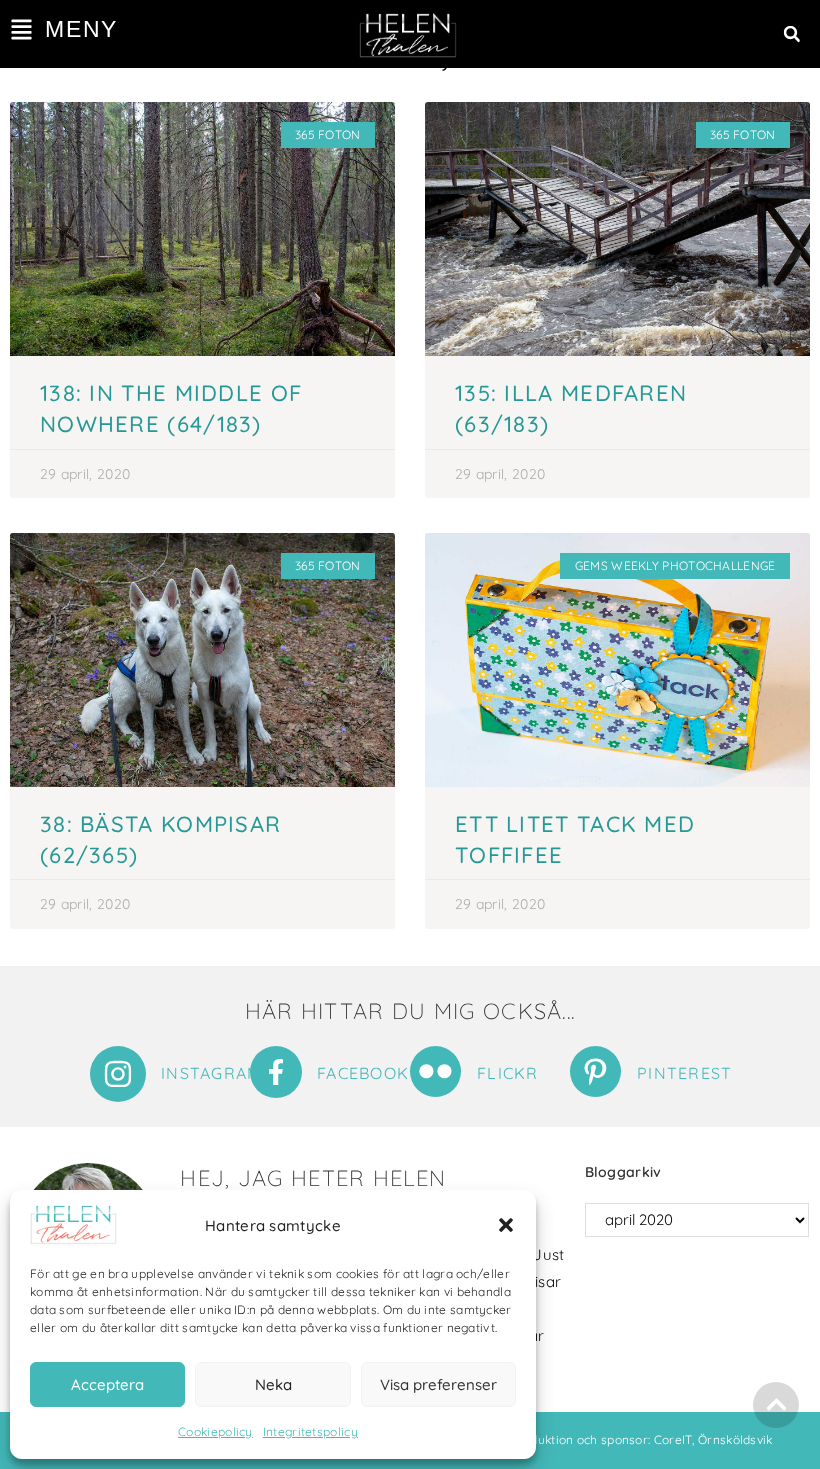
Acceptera (107, 1384)
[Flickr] (435, 1071)
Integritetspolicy (310, 1431)
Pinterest (685, 1073)
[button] (506, 1225)
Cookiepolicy (215, 1431)
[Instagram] (118, 1074)
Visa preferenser (438, 1384)
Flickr (508, 1073)
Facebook (363, 1073)
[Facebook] (276, 1072)
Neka (273, 1384)
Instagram (211, 1073)
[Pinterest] (595, 1071)
